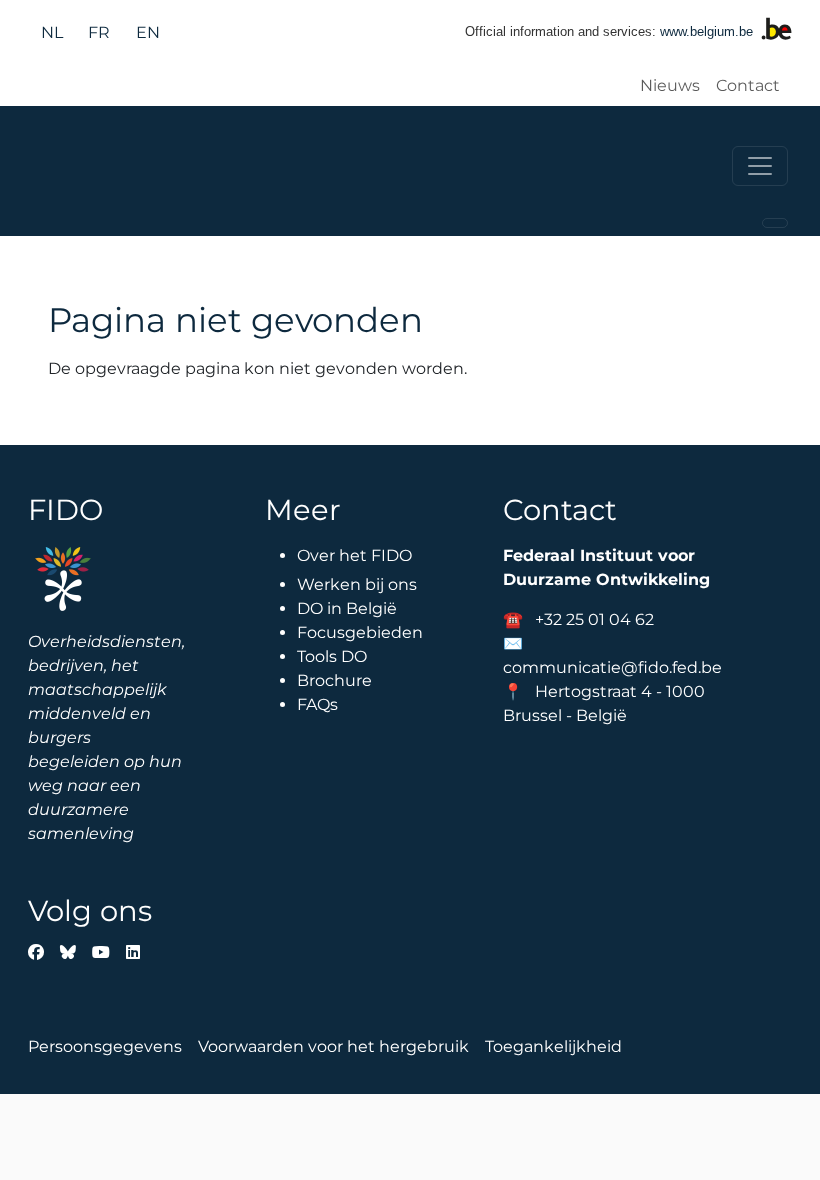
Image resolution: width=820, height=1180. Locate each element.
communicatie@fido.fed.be (612, 667)
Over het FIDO (354, 555)
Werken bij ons (357, 584)
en (148, 32)
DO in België (347, 608)
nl (52, 32)
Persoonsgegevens (105, 1046)
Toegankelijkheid (553, 1046)
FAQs (317, 704)
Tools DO (332, 656)
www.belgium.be (706, 31)
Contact (748, 85)
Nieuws (670, 85)
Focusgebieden (360, 632)
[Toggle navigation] (760, 166)
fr (99, 32)
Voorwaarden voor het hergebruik (333, 1046)
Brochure (334, 680)
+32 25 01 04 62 (594, 619)
